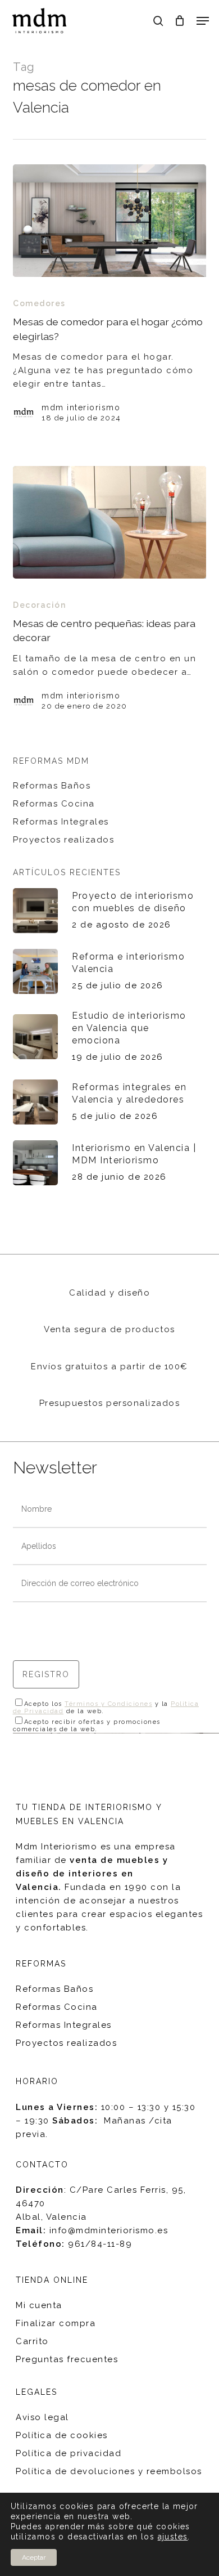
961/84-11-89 (100, 2244)
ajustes (173, 2537)
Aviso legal (42, 2417)
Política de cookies (62, 2435)
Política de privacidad (69, 2453)
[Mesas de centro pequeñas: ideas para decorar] (109, 522)
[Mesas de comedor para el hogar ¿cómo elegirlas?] (109, 221)
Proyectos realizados (63, 840)
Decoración (39, 605)
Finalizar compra (56, 2323)
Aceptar (34, 2557)
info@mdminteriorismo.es (109, 2230)
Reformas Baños (52, 786)
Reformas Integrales (61, 822)
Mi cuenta (39, 2305)
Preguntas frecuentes (67, 2359)
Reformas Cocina (54, 804)
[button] (203, 21)
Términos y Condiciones (108, 1704)
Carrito (32, 2341)
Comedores (39, 303)
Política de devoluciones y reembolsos (109, 2471)
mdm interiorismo (81, 407)
